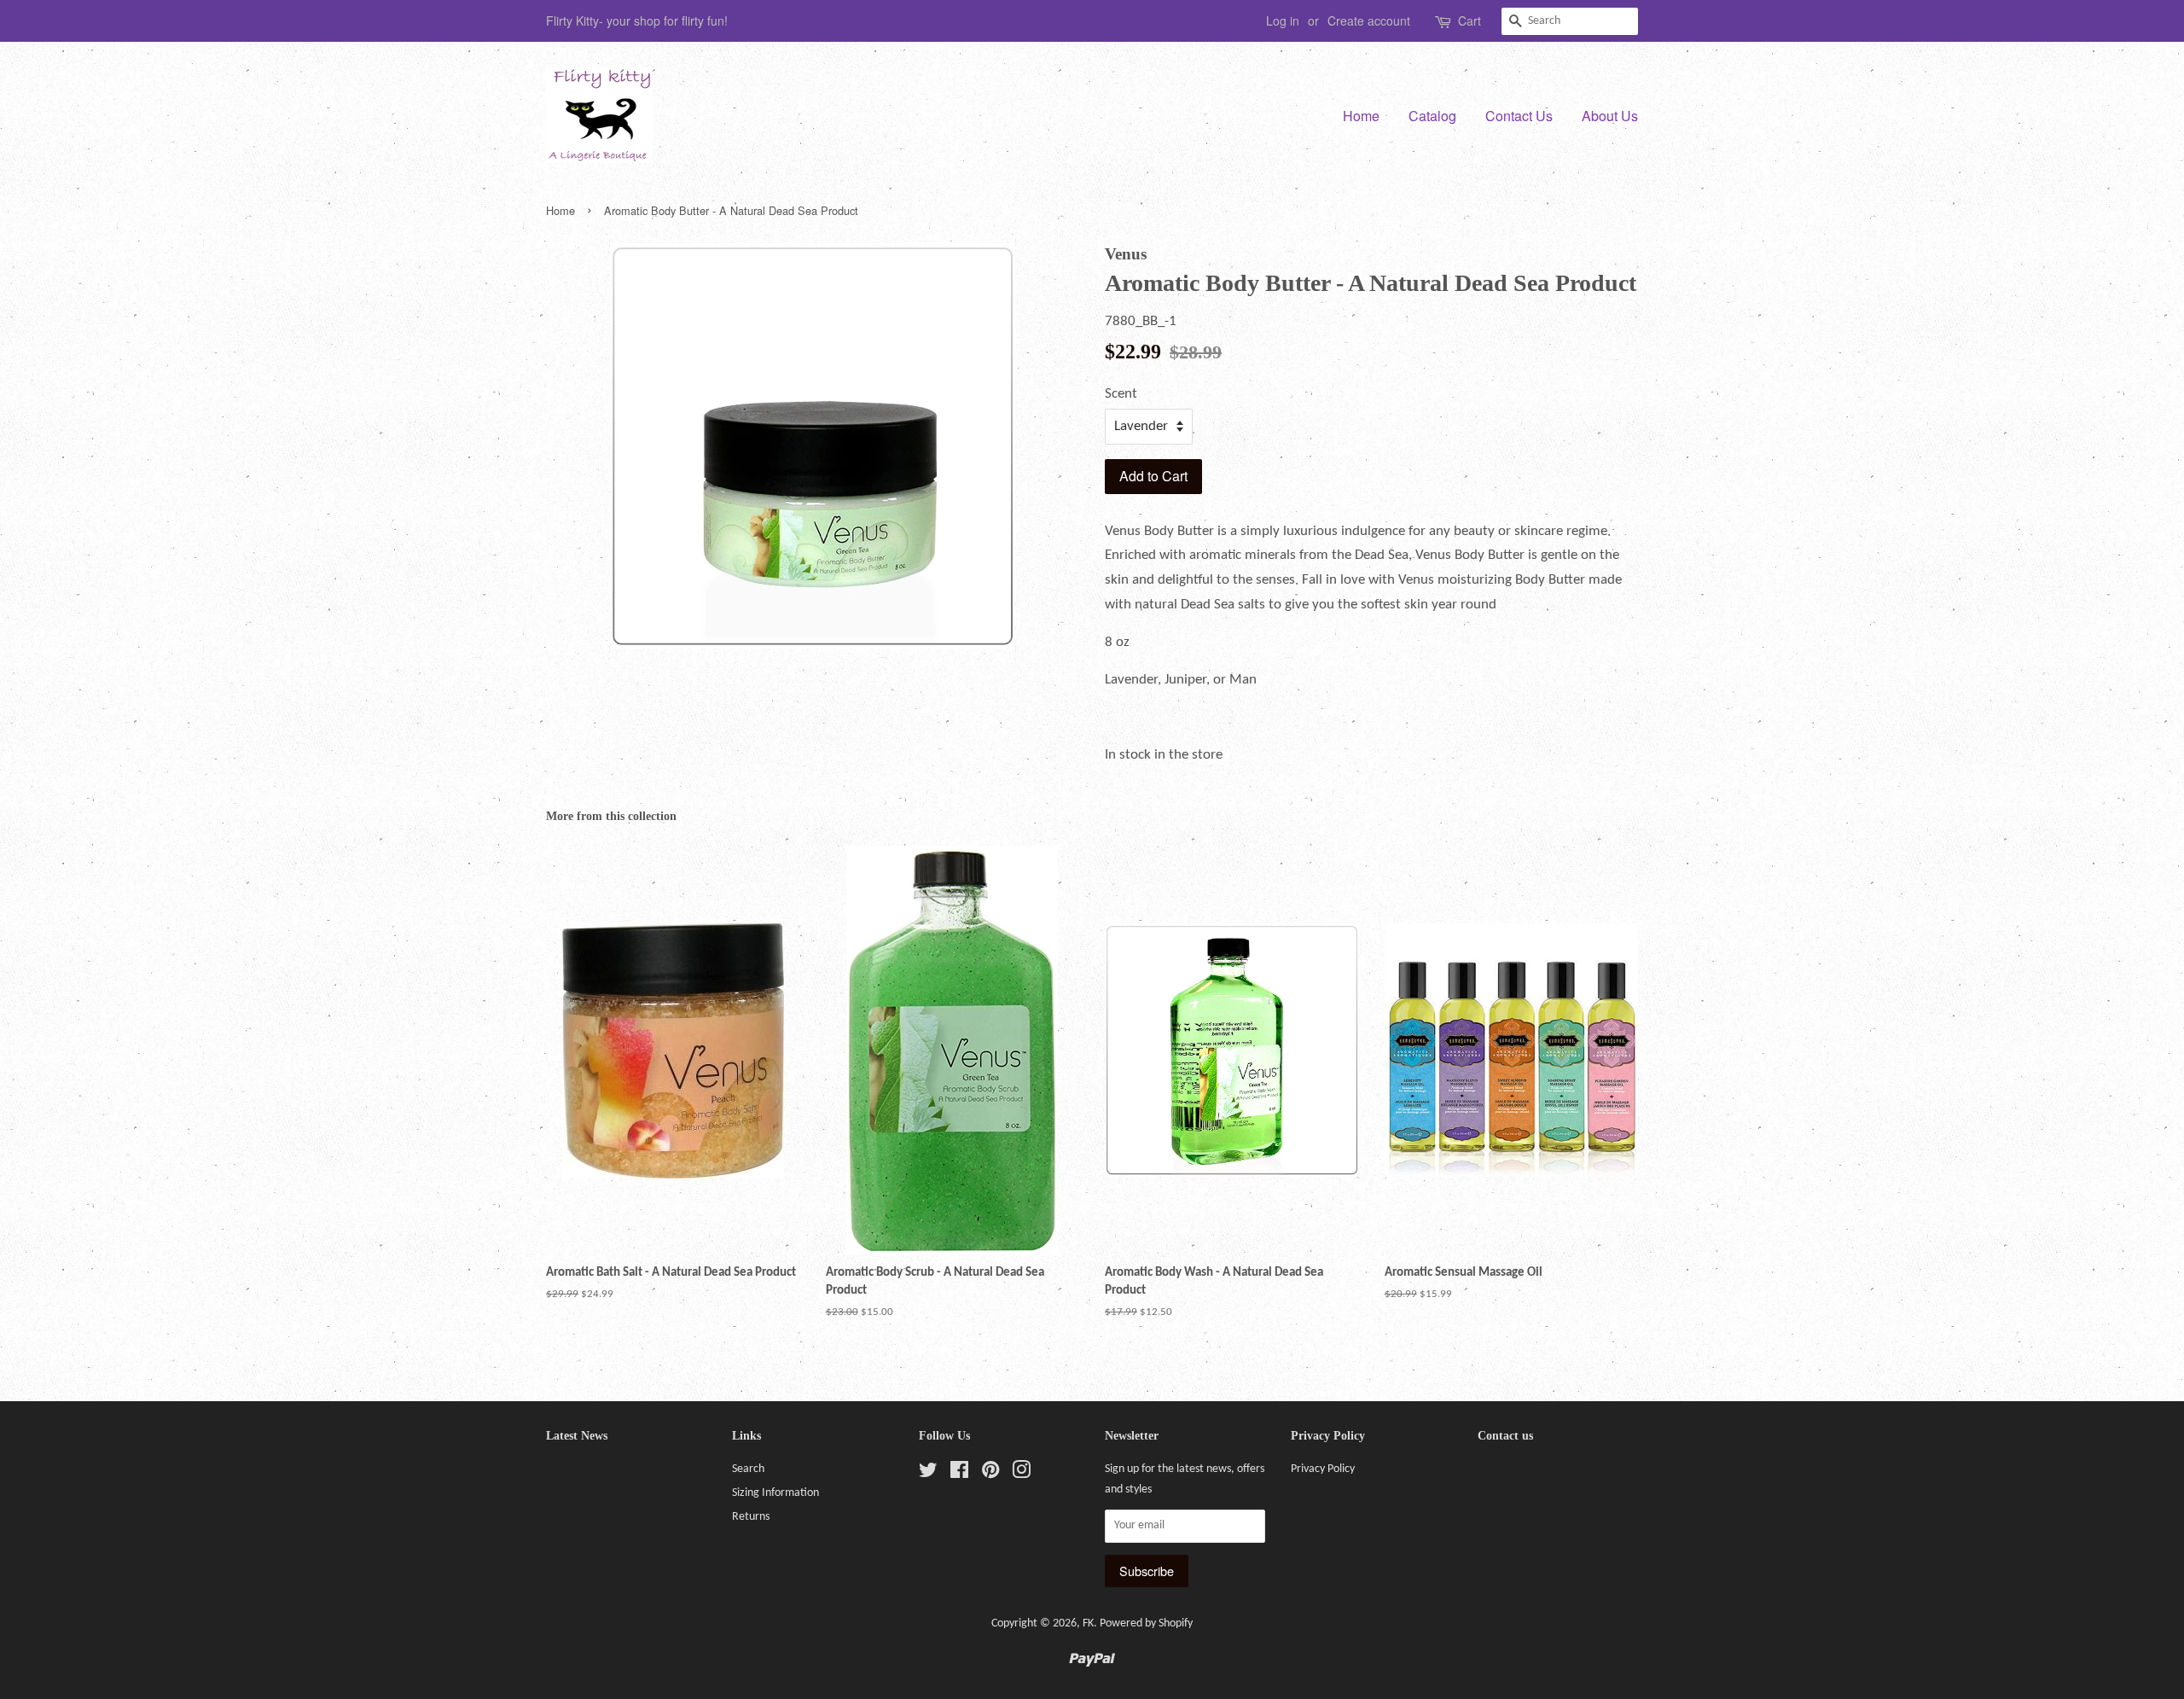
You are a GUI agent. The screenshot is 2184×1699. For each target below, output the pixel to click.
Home (1361, 116)
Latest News (577, 1436)
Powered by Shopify (1146, 1623)
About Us (1610, 116)
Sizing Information (775, 1493)
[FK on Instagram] (1021, 1474)
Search (748, 1469)
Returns (751, 1517)
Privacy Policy (1323, 1469)
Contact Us (1519, 116)
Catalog (1432, 116)
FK (1088, 1623)
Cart (1470, 20)
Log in (1283, 20)
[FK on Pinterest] (990, 1474)
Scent (1121, 394)
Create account (1369, 20)
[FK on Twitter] (928, 1474)
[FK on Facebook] (959, 1474)
